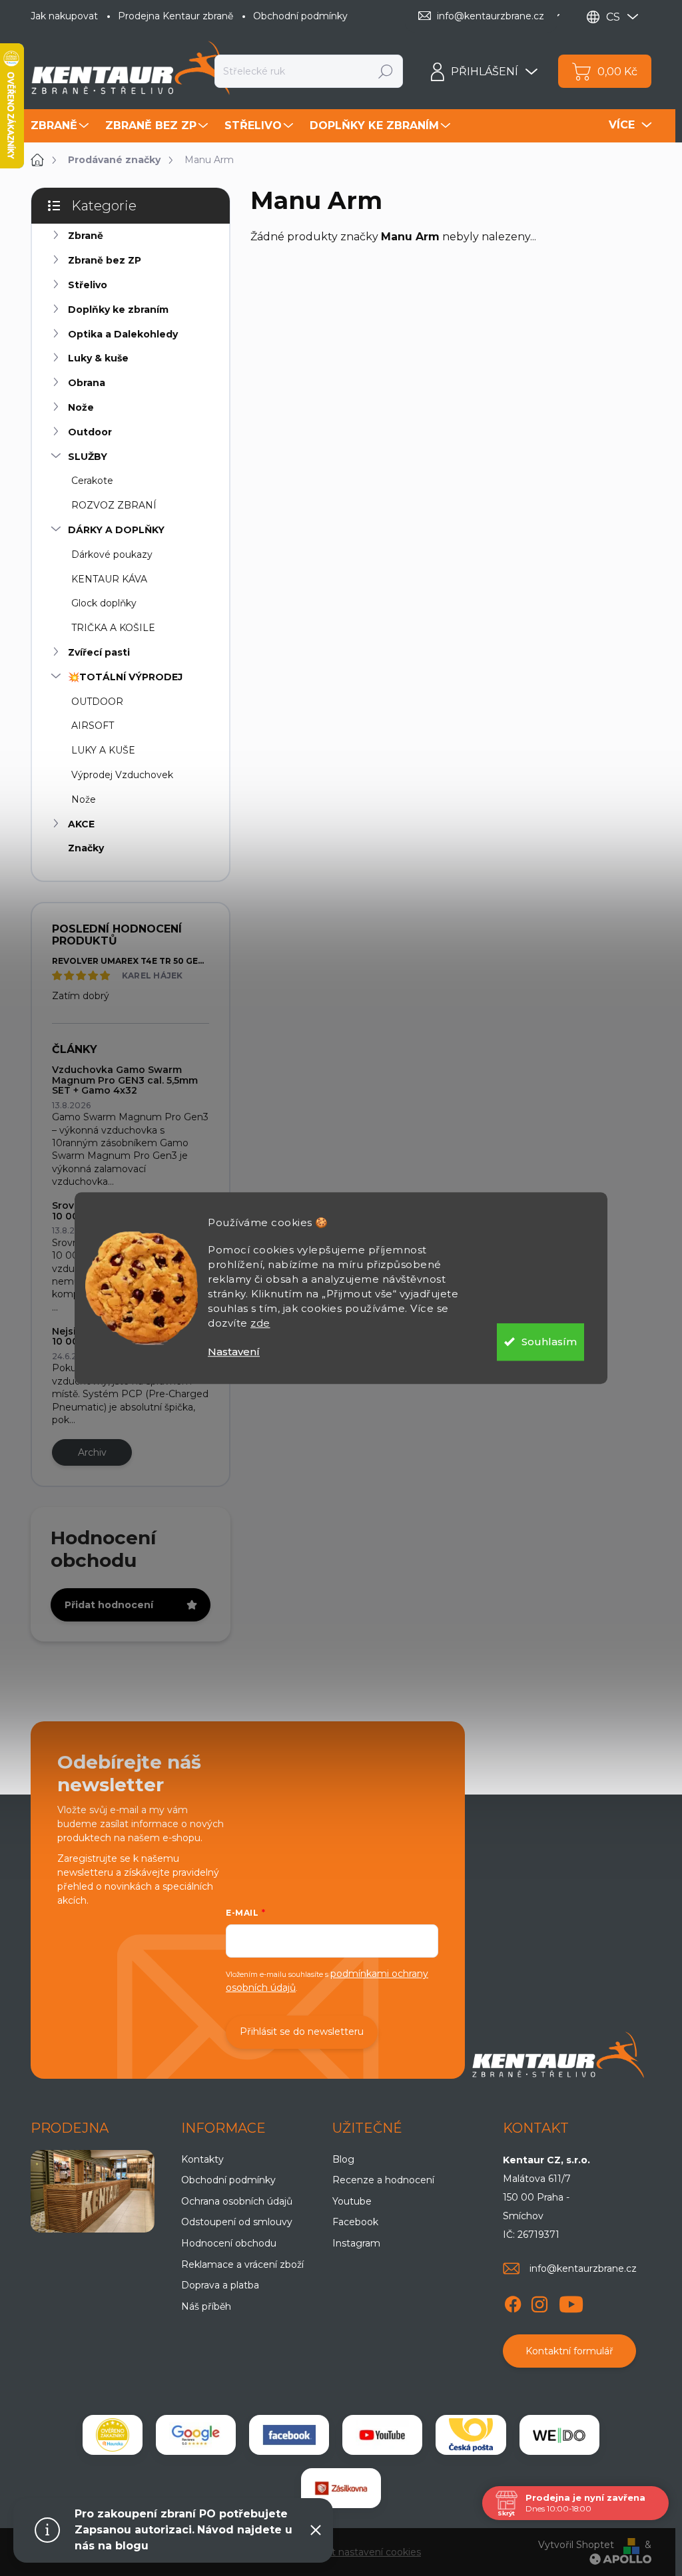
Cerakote (92, 481)
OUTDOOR (97, 702)
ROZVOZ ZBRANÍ (114, 505)
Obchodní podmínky (300, 16)
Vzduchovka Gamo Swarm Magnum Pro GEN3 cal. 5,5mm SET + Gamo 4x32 (125, 1080)
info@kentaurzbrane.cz (583, 2268)
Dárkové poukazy (112, 554)
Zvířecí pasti (99, 652)
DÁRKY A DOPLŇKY (116, 530)
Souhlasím (549, 1342)
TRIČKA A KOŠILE (113, 628)
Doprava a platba (220, 2285)
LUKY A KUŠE (103, 750)
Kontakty (202, 2159)
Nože (81, 407)
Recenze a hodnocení (383, 2180)
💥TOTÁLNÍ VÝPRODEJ (125, 677)
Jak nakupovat (64, 16)
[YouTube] (571, 2302)
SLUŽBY (88, 457)
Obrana (87, 383)
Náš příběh (206, 2306)
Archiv (92, 1452)
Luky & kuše (98, 358)
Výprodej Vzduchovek (122, 775)
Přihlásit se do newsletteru (302, 2032)
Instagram (356, 2243)
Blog (343, 2159)
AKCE (81, 824)
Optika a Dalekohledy (123, 334)
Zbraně (86, 236)
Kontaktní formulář (569, 2351)
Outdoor (90, 432)
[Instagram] (539, 2302)
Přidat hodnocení (109, 1605)
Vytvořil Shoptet (576, 2545)
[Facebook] (513, 2302)
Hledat (386, 71)
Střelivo (88, 285)
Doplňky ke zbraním (118, 310)
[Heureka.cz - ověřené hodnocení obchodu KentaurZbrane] (113, 2435)
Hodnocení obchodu (229, 2243)
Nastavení (234, 1352)
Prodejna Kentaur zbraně (175, 16)
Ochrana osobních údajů (237, 2201)
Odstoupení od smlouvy (237, 2222)
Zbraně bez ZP (105, 260)
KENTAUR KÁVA (109, 579)
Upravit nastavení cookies (362, 2552)
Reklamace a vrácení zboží (242, 2264)
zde (260, 1323)
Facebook (355, 2222)
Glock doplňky (104, 603)
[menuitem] (61, 126)
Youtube (352, 2201)
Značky (86, 848)
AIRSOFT (93, 726)
